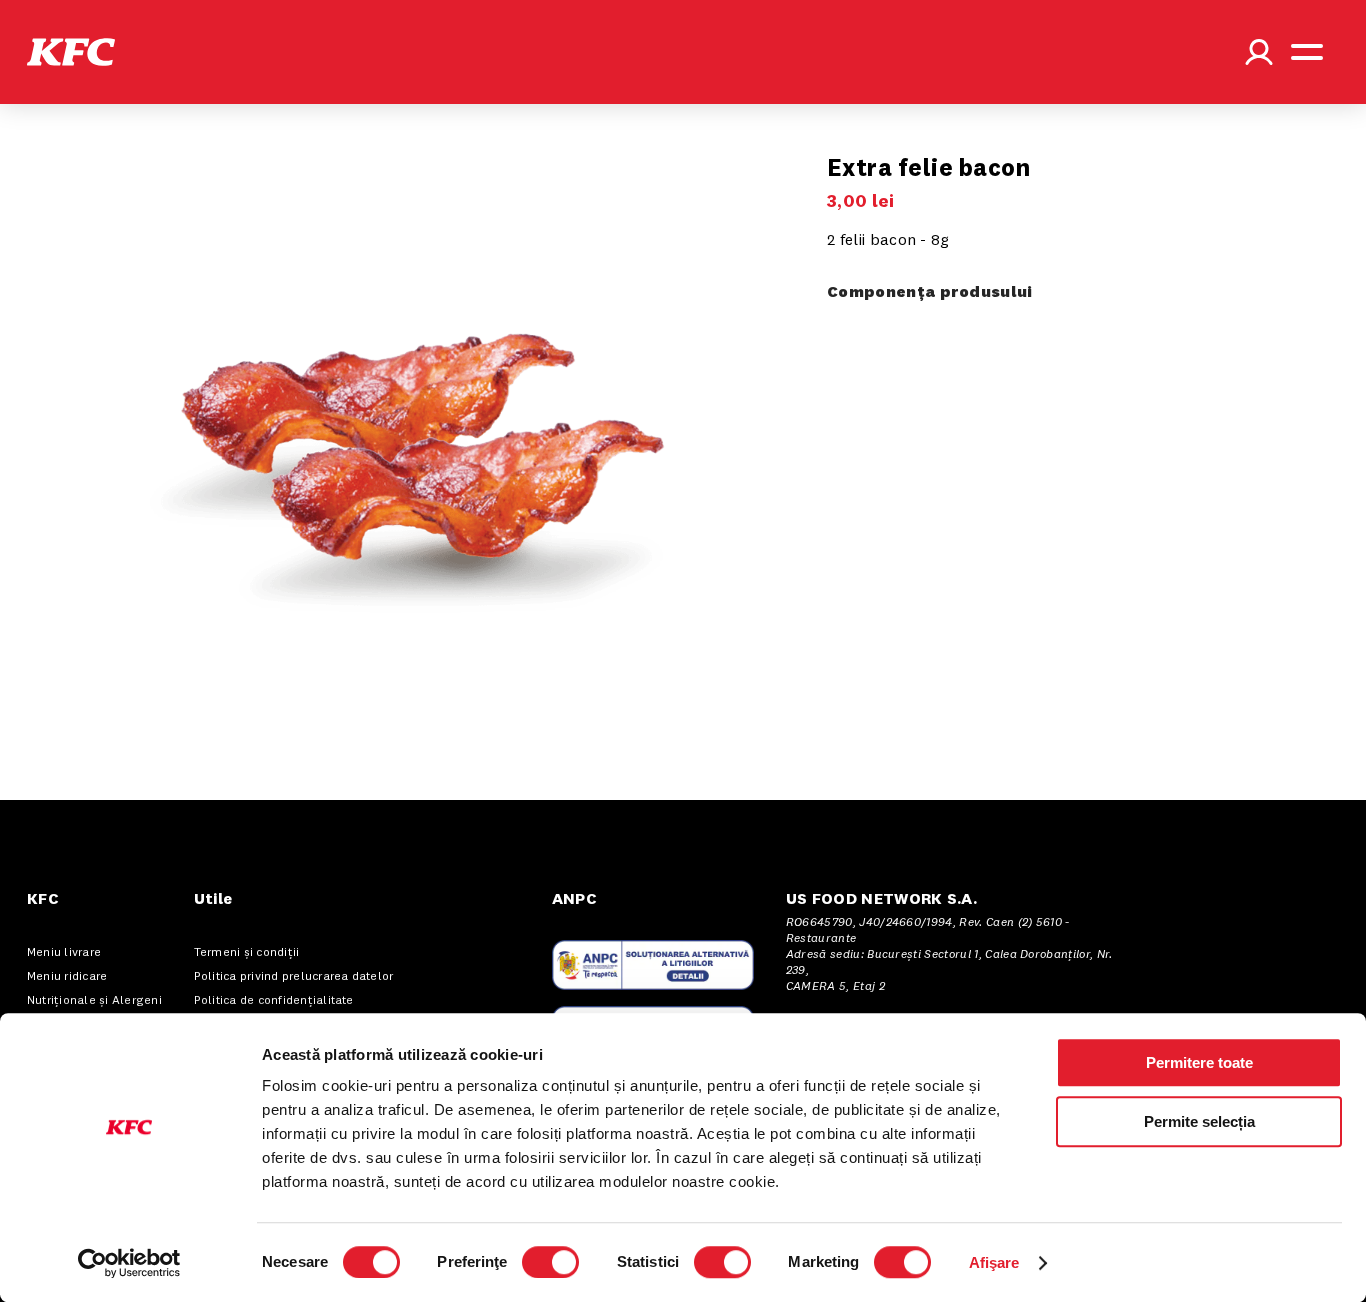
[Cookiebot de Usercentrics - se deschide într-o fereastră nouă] (129, 1263)
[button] (71, 52)
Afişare (994, 1262)
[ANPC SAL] (653, 965)
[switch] (550, 1262)
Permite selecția (1199, 1121)
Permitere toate (1199, 1062)
